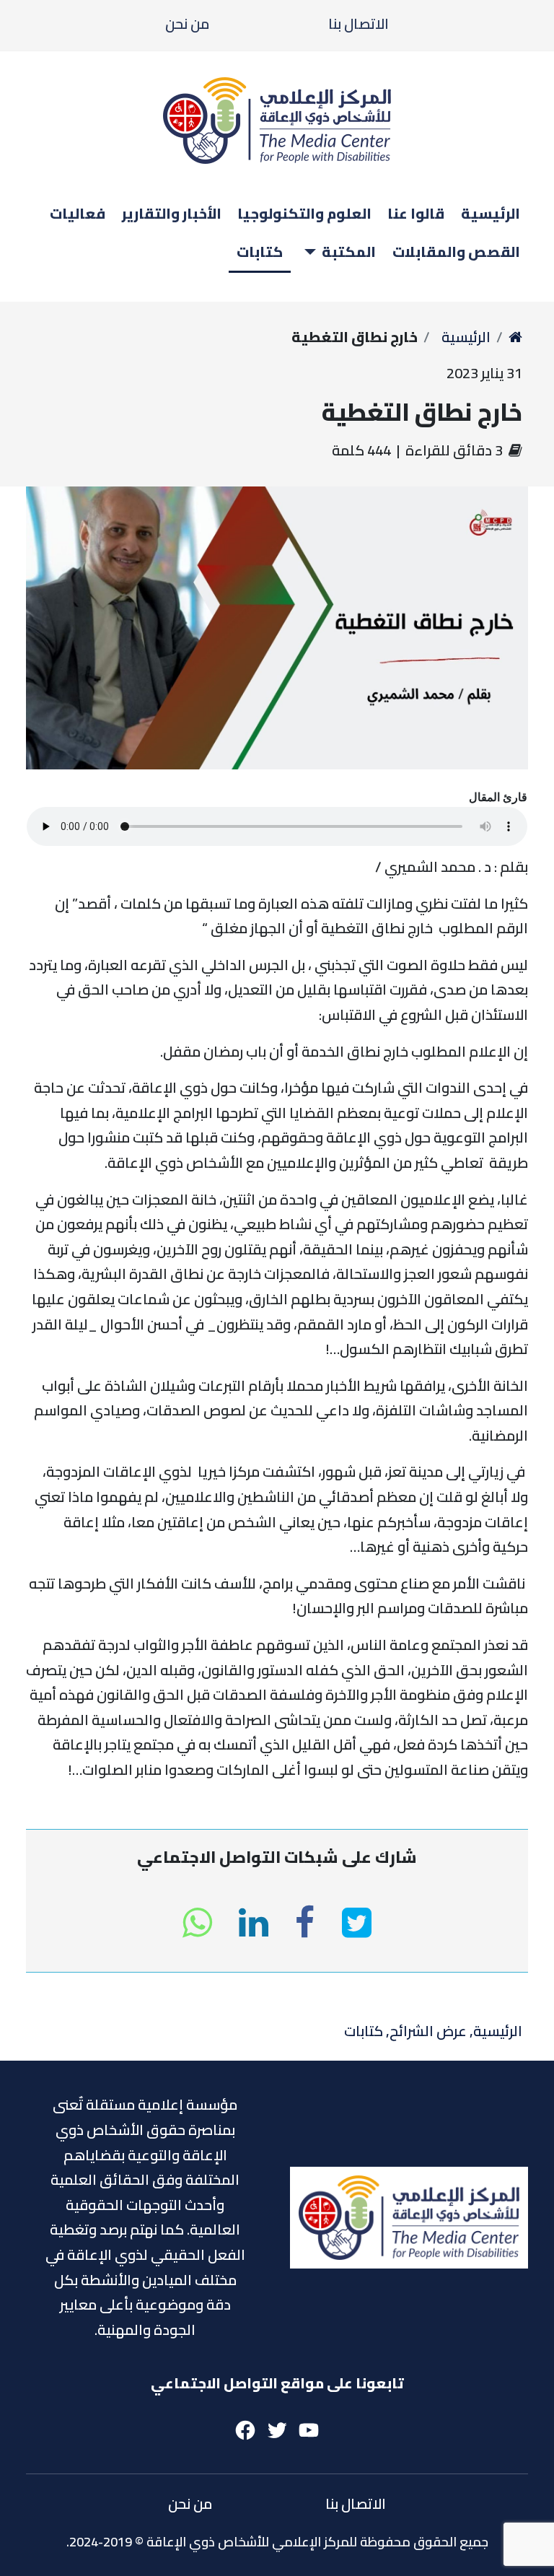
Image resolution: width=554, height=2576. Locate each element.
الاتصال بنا (359, 23)
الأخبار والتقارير (172, 213)
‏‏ (515, 337)
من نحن (187, 23)
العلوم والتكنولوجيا (304, 213)
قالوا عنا (416, 213)
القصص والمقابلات (456, 252)
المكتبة (349, 252)
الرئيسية (491, 213)
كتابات (260, 252)
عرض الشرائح (428, 2031)
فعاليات (78, 213)
